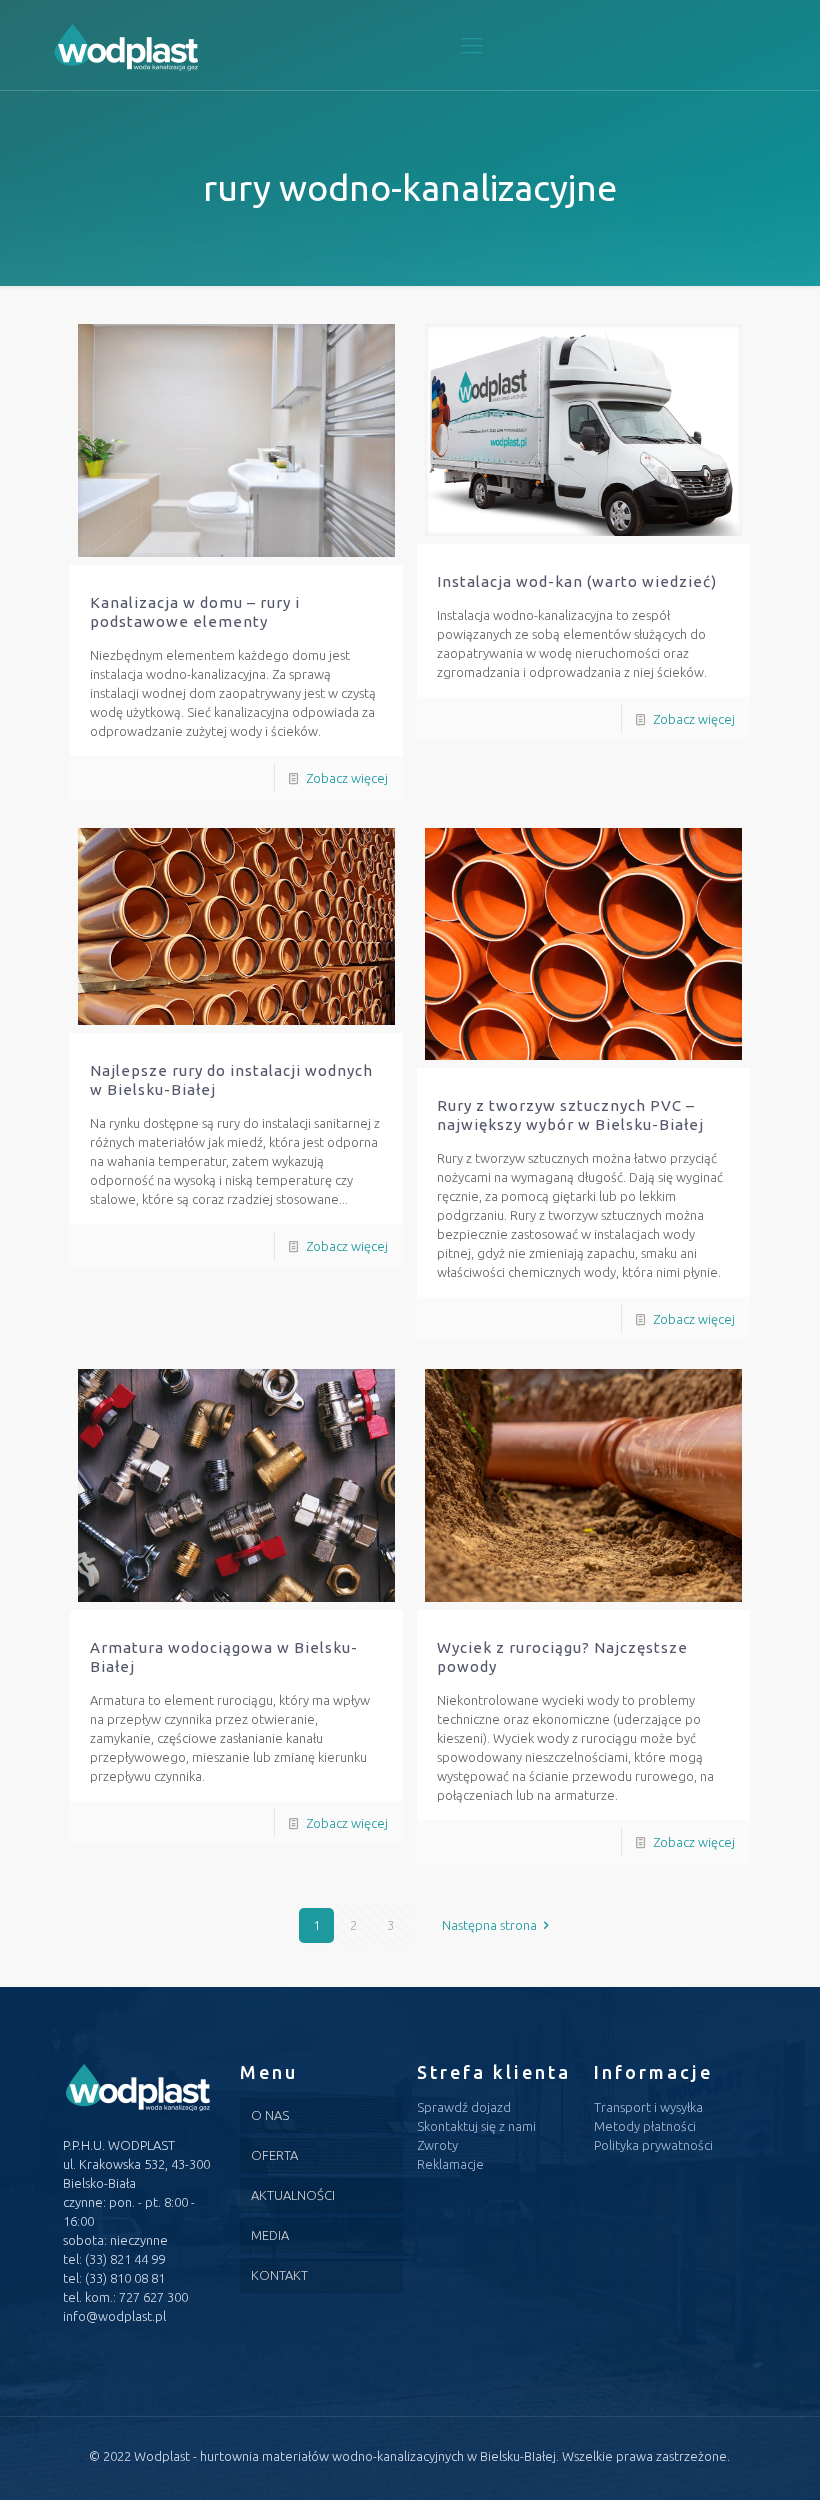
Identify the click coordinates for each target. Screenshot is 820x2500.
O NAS (270, 2115)
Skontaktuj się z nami (476, 2126)
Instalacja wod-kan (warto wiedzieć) (577, 581)
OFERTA (274, 2155)
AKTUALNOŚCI (293, 2195)
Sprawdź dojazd (464, 2107)
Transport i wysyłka (648, 2107)
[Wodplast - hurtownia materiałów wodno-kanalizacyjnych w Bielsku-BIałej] (126, 45)
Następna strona (489, 1925)
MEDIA (270, 2235)
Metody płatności (645, 2126)
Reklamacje (450, 2164)
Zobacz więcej (347, 778)
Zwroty (437, 2145)
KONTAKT (279, 2275)
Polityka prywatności (653, 2145)
